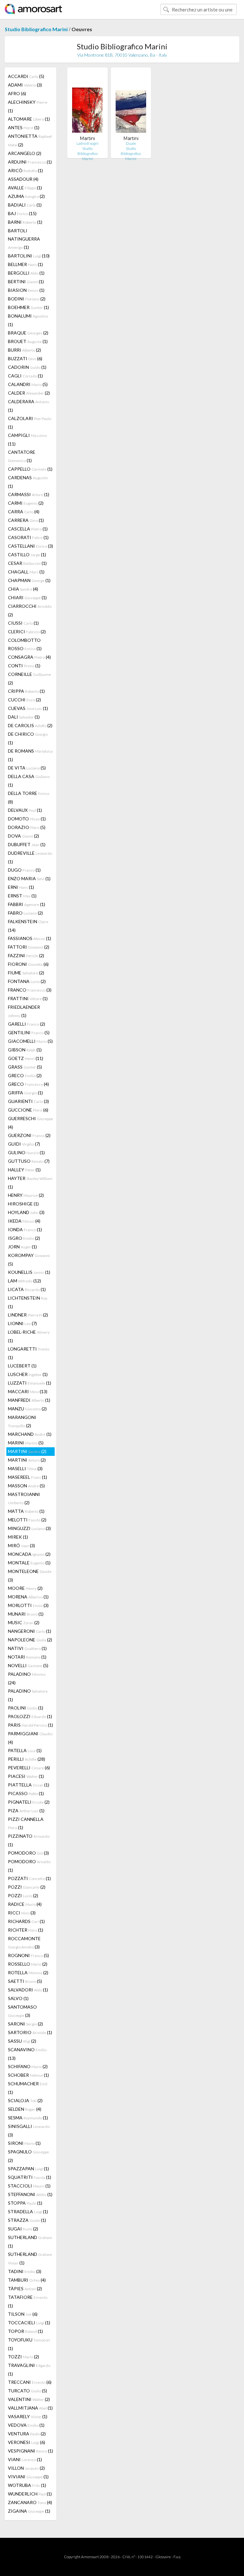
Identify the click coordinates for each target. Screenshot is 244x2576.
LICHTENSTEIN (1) (28, 1302)
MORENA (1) (28, 1597)
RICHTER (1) (26, 1930)
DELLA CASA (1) (29, 781)
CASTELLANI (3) (30, 546)
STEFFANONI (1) (30, 2194)
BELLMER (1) (25, 264)
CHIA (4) (23, 589)
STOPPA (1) (25, 2203)
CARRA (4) (24, 512)
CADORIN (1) (27, 367)
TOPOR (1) (25, 2331)
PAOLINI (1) (26, 1708)
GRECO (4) (28, 1084)
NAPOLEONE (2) (30, 1640)
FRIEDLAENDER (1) (24, 1011)
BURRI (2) (24, 350)
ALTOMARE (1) (29, 119)
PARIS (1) (30, 1725)
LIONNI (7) (22, 1323)
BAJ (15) (22, 213)
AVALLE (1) (25, 188)
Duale (131, 143)
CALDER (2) (29, 393)
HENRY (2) (26, 1195)
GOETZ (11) (26, 1058)
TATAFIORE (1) (28, 2301)
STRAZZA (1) (27, 2220)
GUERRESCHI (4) (30, 1123)
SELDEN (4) (25, 2109)
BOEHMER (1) (28, 307)
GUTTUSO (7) (29, 1161)
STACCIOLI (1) (29, 2186)
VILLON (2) (26, 2468)
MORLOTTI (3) (28, 1605)
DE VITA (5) (27, 768)
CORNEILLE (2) (29, 678)
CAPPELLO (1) (30, 469)
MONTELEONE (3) (30, 1576)
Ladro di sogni (88, 143)
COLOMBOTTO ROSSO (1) (25, 644)
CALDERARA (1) (28, 406)
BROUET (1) (28, 341)
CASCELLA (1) (28, 529)
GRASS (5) (25, 1067)
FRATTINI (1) (28, 998)
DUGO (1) (24, 870)
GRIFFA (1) (25, 1093)
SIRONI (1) (24, 2143)
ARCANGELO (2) (25, 153)
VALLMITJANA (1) (30, 2408)
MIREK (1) (18, 1537)
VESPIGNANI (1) (30, 2451)
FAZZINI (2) (26, 955)
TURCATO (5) (27, 2391)
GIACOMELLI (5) (30, 1041)
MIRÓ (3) (21, 1545)
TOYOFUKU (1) (29, 2344)
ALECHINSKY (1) (28, 106)
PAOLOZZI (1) (30, 1716)
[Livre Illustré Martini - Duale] (131, 104)
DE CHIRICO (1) (28, 738)
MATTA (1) (26, 1511)
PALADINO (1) (28, 1695)
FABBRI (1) (27, 904)
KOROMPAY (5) (29, 1260)
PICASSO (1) (26, 1793)
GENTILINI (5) (29, 1032)
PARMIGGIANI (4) (30, 1738)
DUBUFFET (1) (27, 844)
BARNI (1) (25, 222)
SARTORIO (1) (30, 2032)
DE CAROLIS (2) (30, 725)
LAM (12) (24, 1281)
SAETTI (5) (25, 1981)
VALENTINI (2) (29, 2399)
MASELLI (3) (25, 1468)
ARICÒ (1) (25, 170)
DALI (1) (24, 717)
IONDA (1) (25, 1229)
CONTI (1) (24, 666)
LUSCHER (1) (28, 1374)
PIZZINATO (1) (29, 1840)
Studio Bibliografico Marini (36, 29)
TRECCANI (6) (30, 2382)
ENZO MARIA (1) (29, 878)
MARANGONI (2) (22, 1421)
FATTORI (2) (29, 947)
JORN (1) (22, 1247)
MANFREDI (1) (29, 1400)
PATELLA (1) (25, 1750)
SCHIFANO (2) (28, 2066)
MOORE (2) (25, 1588)
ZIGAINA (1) (29, 2511)
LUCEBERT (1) (22, 1366)
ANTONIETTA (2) (30, 140)
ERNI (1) (21, 887)
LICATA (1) (27, 1289)
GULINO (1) (26, 1152)
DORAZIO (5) (27, 827)
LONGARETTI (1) (29, 1353)
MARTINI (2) (27, 1451)
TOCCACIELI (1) (29, 2323)
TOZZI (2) (24, 2357)
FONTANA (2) (27, 981)
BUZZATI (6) (25, 358)
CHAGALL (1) (26, 572)
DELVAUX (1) (25, 810)
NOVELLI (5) (28, 1665)
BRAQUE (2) (28, 333)
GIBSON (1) (25, 1050)
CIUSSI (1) (23, 623)
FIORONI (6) (28, 964)
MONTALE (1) (29, 1563)
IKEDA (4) (24, 1221)
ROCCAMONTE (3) (24, 1943)
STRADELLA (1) (28, 2211)
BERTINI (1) (26, 281)
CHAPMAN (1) (29, 580)
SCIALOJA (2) (25, 2100)
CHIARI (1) (27, 597)
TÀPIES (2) (25, 2288)
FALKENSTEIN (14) (28, 926)
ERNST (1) (22, 896)
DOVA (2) (24, 836)
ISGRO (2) (24, 1238)
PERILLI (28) (27, 1759)
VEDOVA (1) (26, 2425)
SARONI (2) (25, 2024)
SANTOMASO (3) (22, 2011)
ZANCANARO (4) (30, 2502)
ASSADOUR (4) (23, 179)
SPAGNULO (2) (28, 2156)
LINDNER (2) (28, 1315)
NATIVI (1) (27, 1648)
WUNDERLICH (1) (30, 2494)
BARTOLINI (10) (29, 256)
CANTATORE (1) (22, 456)
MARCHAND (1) (30, 1434)
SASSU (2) (22, 2041)
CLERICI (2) (27, 632)
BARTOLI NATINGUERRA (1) (24, 239)
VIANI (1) (25, 2459)
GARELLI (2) (27, 1024)
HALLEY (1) (24, 1170)
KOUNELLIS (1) (29, 1272)
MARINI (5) (26, 1443)
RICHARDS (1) (26, 1921)
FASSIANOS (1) (30, 938)
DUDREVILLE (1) (30, 857)
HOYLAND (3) (26, 1212)
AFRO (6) (17, 93)
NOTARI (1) (27, 1657)
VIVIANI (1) (28, 2477)
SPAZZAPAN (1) (28, 2169)
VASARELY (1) (28, 2416)
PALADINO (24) (27, 1678)
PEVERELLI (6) (29, 1768)
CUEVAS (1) (28, 708)
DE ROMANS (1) (30, 755)
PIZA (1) (26, 1811)
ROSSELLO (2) (28, 1964)
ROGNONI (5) (28, 1955)
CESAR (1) (27, 563)
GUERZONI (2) (29, 1135)
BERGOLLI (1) (26, 273)
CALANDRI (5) (28, 384)
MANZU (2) (27, 1409)
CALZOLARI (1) (30, 423)
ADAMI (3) (25, 85)
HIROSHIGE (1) (23, 1204)
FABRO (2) (25, 913)
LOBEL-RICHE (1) (29, 1336)
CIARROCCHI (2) (30, 610)
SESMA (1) (28, 2118)
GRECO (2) (25, 1075)
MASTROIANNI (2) (24, 1498)
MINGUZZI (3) (29, 1528)
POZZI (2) (27, 1887)
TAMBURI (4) (27, 2280)
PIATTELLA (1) (29, 1785)
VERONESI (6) (27, 2442)
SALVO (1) (18, 1998)
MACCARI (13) (28, 1391)
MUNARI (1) (26, 1614)
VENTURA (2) (27, 2434)
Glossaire (163, 2557)
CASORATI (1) (28, 537)
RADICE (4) (25, 1904)
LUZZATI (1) (30, 1383)
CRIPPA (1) (26, 691)
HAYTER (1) (30, 1183)
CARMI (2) (26, 503)
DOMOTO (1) (27, 819)
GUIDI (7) (24, 1144)
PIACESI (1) (26, 1776)
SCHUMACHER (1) (28, 2088)
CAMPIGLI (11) (27, 439)
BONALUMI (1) (28, 320)
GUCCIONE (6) (28, 1110)
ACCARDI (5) (26, 76)
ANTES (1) (24, 127)
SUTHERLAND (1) (30, 2242)
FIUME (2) (26, 973)
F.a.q (177, 2557)
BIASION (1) (26, 290)
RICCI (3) (22, 1913)
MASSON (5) (26, 1486)
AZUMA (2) (26, 196)
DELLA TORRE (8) (29, 797)
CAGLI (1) (25, 376)
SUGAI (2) (23, 2229)
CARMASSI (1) (29, 494)
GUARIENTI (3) (28, 1101)
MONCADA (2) (29, 1554)
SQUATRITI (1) (30, 2177)
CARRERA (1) (26, 520)
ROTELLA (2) (28, 1972)
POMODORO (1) (29, 1866)
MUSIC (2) (24, 1622)
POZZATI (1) (29, 1878)
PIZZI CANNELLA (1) (26, 1823)
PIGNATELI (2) (29, 1802)
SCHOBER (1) (28, 2075)
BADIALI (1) (25, 205)
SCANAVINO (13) (27, 2054)
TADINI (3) (25, 2271)
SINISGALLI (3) (29, 2130)
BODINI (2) (27, 299)
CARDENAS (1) (28, 482)
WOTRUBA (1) (27, 2485)
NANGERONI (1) (30, 1631)
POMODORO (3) (28, 1853)
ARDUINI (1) (30, 162)
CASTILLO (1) (27, 555)
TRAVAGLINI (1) (29, 2369)
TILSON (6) (23, 2314)
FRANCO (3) (30, 990)
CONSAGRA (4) (29, 657)
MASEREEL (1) (27, 1477)
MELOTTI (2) (27, 1520)
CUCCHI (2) (24, 700)
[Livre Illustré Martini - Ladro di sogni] (87, 104)
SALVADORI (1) (28, 1990)
